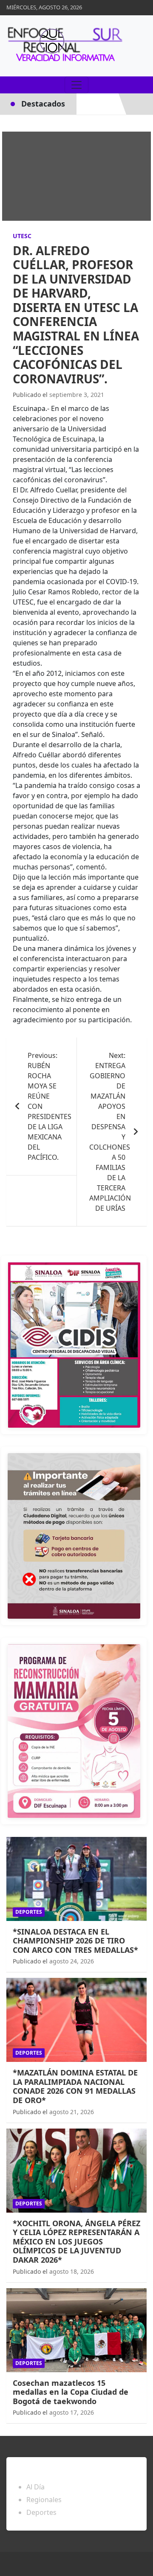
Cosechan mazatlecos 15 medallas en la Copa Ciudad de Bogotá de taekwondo (71, 2392)
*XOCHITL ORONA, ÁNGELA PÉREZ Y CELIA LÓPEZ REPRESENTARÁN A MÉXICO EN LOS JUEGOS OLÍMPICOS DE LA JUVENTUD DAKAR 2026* (76, 2241)
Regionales (44, 2500)
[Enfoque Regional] (64, 46)
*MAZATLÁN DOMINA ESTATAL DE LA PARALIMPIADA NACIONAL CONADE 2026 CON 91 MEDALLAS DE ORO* (75, 2086)
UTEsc (22, 236)
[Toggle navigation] (76, 85)
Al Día (35, 2487)
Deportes (29, 1912)
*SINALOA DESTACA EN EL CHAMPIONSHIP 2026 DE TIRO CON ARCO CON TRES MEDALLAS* (75, 1941)
